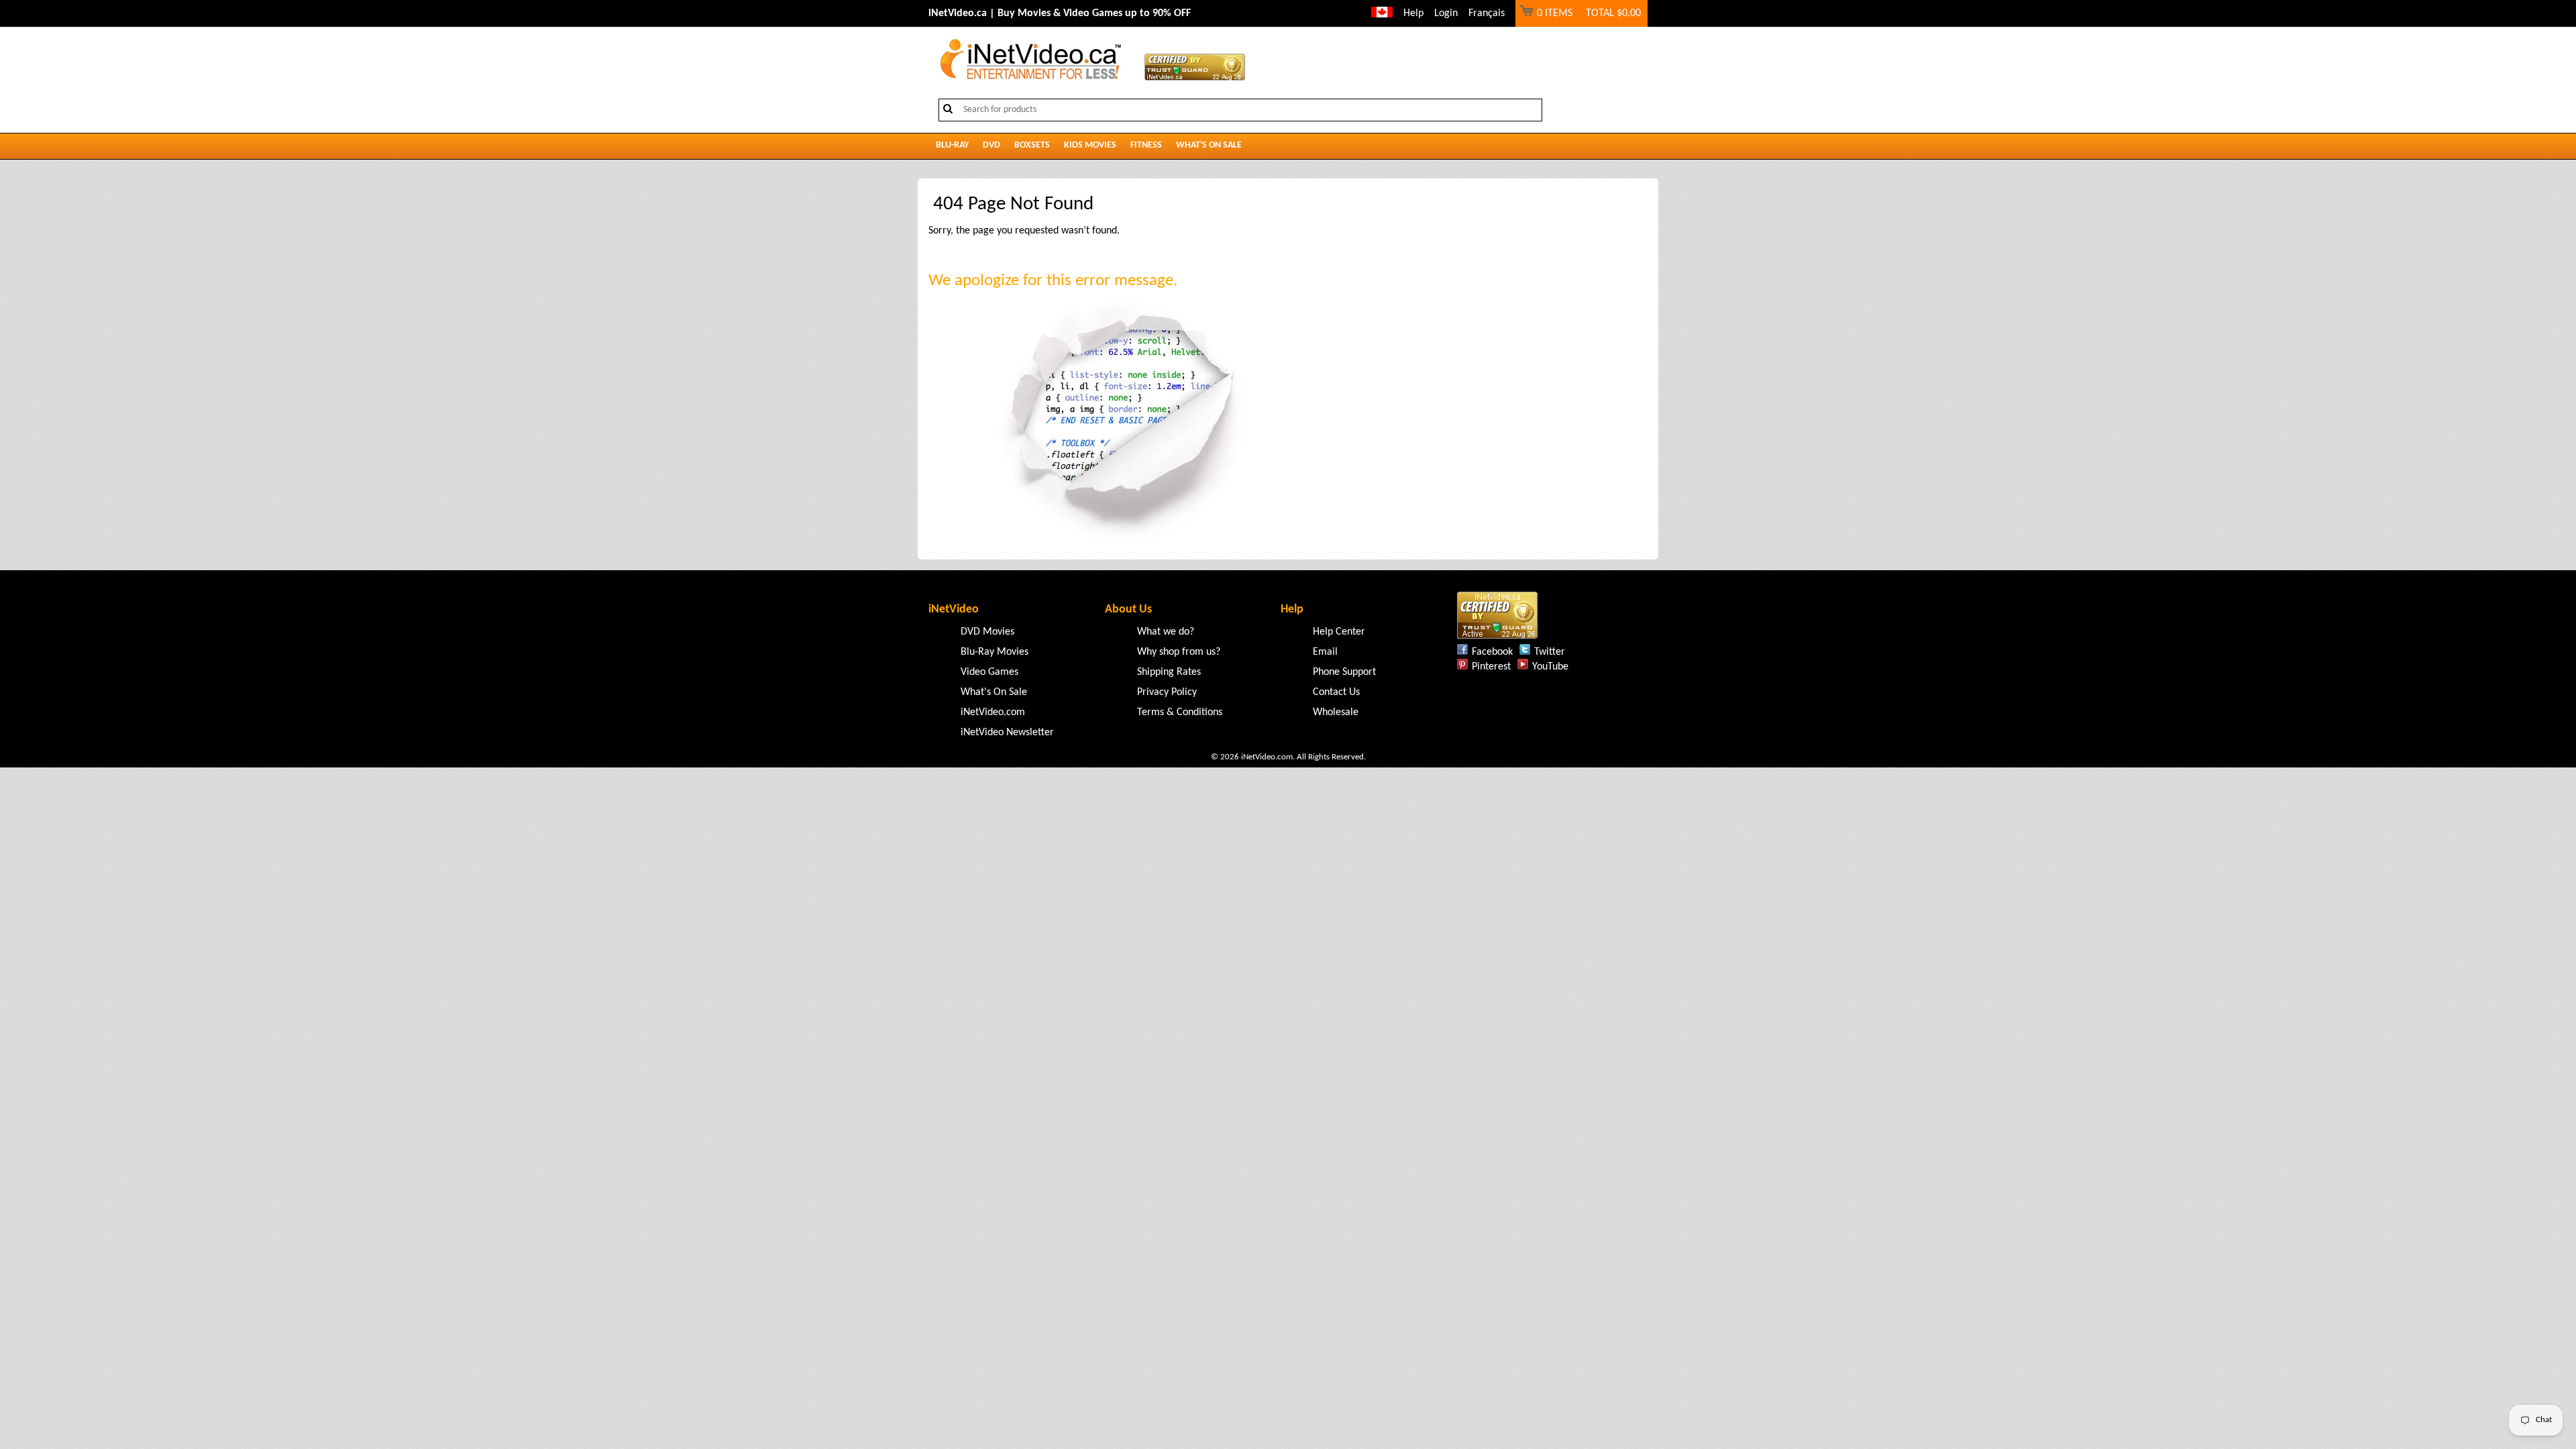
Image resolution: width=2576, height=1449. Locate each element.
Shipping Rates (1169, 672)
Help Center (1339, 632)
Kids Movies (1090, 145)
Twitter (1550, 652)
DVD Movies (987, 632)
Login (1446, 13)
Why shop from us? (1179, 652)
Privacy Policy (1167, 692)
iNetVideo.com (993, 712)
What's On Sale (1209, 145)
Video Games (989, 672)
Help (1413, 13)
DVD (991, 145)
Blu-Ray (952, 145)
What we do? (1166, 632)
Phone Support (1344, 672)
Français (1487, 13)
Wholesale (1336, 712)
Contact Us (1336, 692)
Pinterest (1491, 667)
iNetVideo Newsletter (1007, 733)
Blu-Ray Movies (995, 652)
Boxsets (1032, 145)
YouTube (1550, 667)
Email (1325, 652)
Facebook (1492, 652)
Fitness (1146, 145)
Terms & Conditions (1180, 712)
